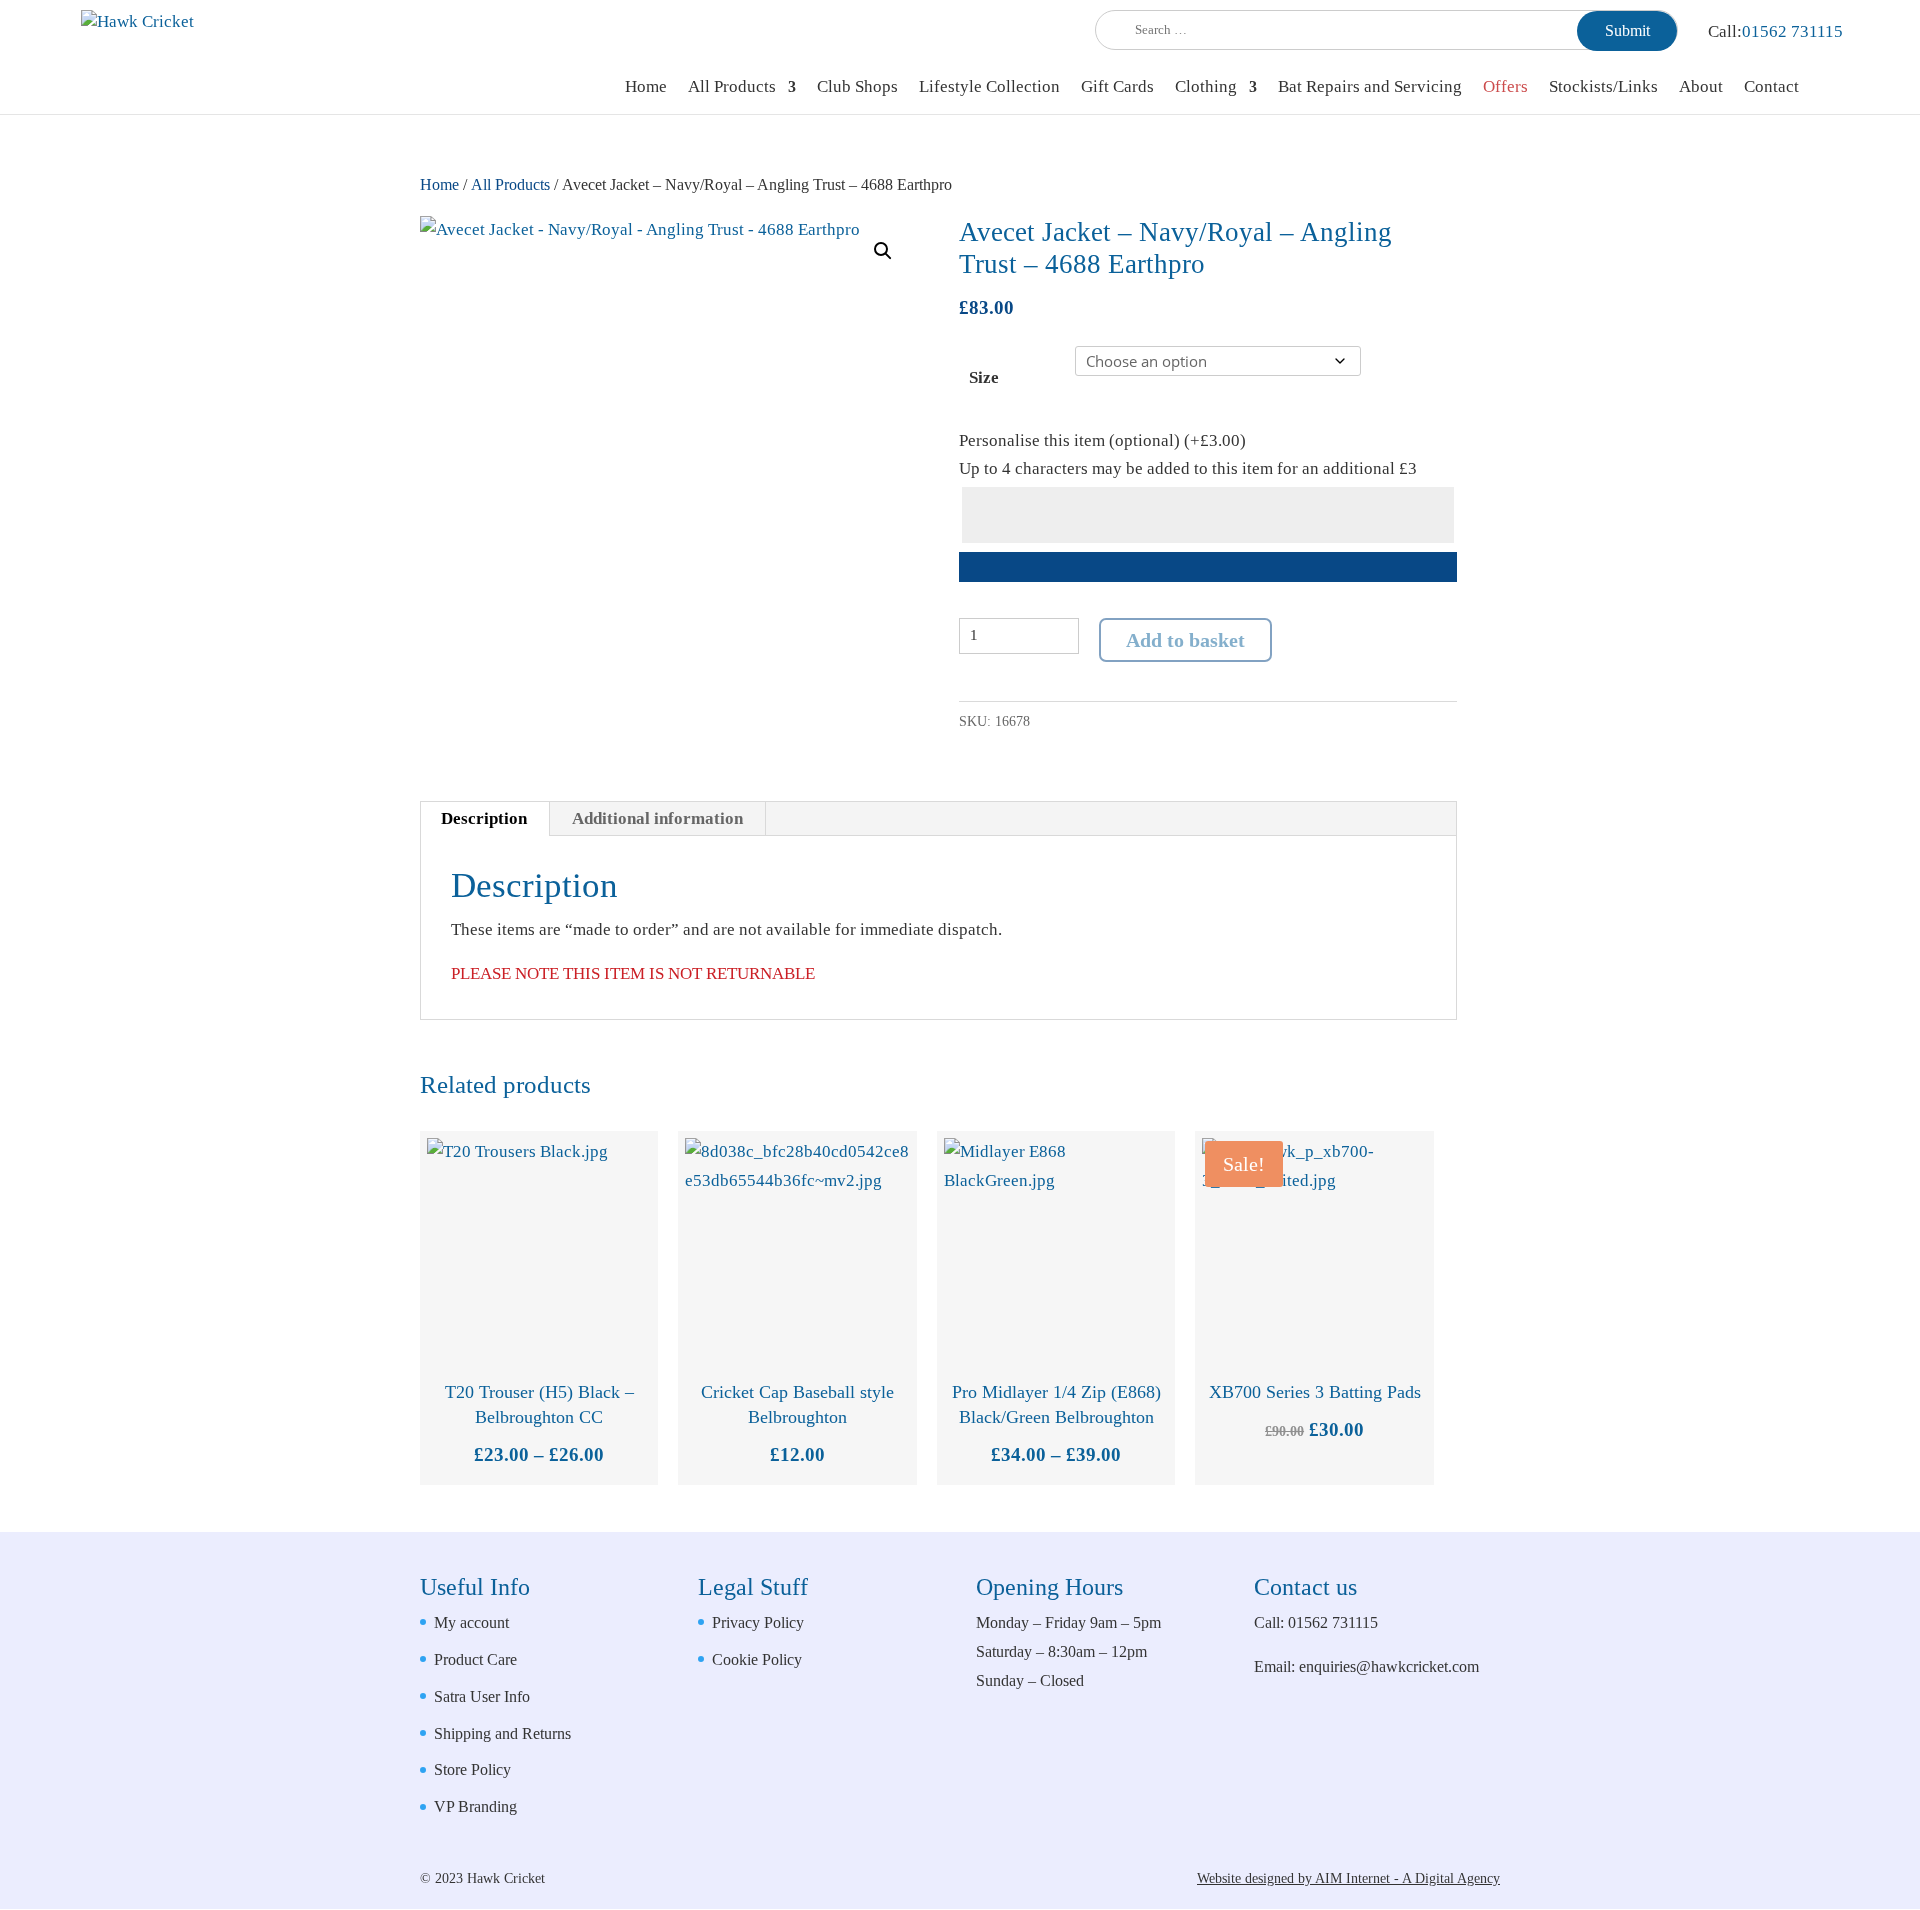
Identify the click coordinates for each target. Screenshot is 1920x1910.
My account (471, 1622)
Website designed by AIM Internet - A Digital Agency (1348, 1878)
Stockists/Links (1603, 88)
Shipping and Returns (502, 1733)
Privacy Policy (758, 1622)
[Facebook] (1433, 1779)
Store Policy (472, 1769)
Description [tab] (484, 818)
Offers (1505, 88)
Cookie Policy (757, 1659)
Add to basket (1185, 640)
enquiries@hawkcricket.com (1389, 1666)
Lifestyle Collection (989, 88)
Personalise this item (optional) (1102, 440)
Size (984, 377)
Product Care (475, 1659)
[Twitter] (1480, 1779)
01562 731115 (1792, 31)
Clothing (1206, 88)
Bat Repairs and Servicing (1370, 88)
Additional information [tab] (657, 818)
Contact (1771, 88)
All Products (732, 88)
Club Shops (857, 88)
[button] (883, 251)
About (1701, 88)
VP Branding (475, 1806)
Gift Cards (1117, 88)
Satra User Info (482, 1696)
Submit (1627, 30)
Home (646, 88)
